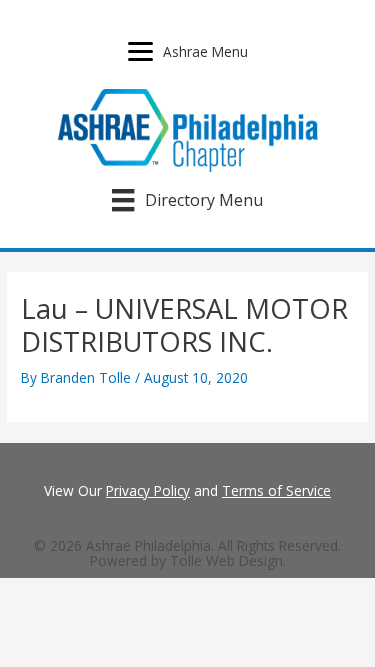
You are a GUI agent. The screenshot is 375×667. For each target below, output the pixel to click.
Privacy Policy (148, 490)
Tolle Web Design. (228, 560)
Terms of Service (276, 490)
